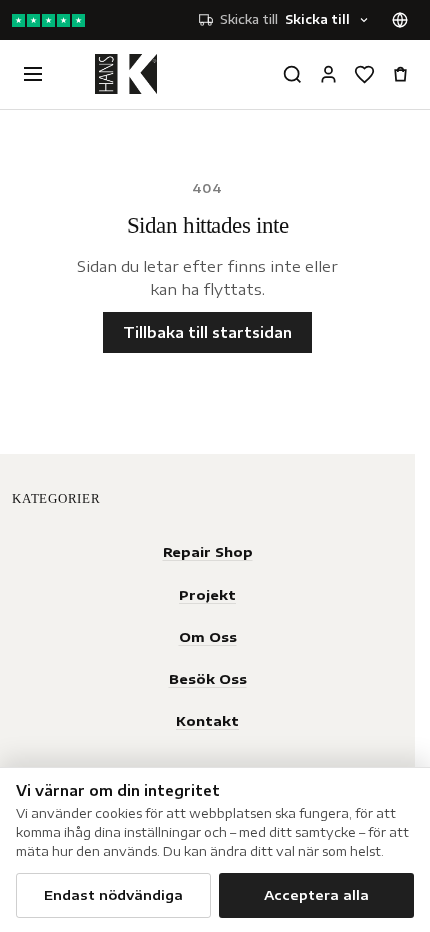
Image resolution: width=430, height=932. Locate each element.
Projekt (207, 594)
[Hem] (126, 74)
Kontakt (207, 720)
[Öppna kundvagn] (400, 74)
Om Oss (208, 636)
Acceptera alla (316, 895)
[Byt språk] (400, 20)
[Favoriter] (364, 74)
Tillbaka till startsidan (207, 332)
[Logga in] (328, 74)
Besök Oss (208, 678)
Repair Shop (208, 551)
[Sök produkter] (292, 74)
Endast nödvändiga (113, 895)
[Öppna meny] (33, 74)
